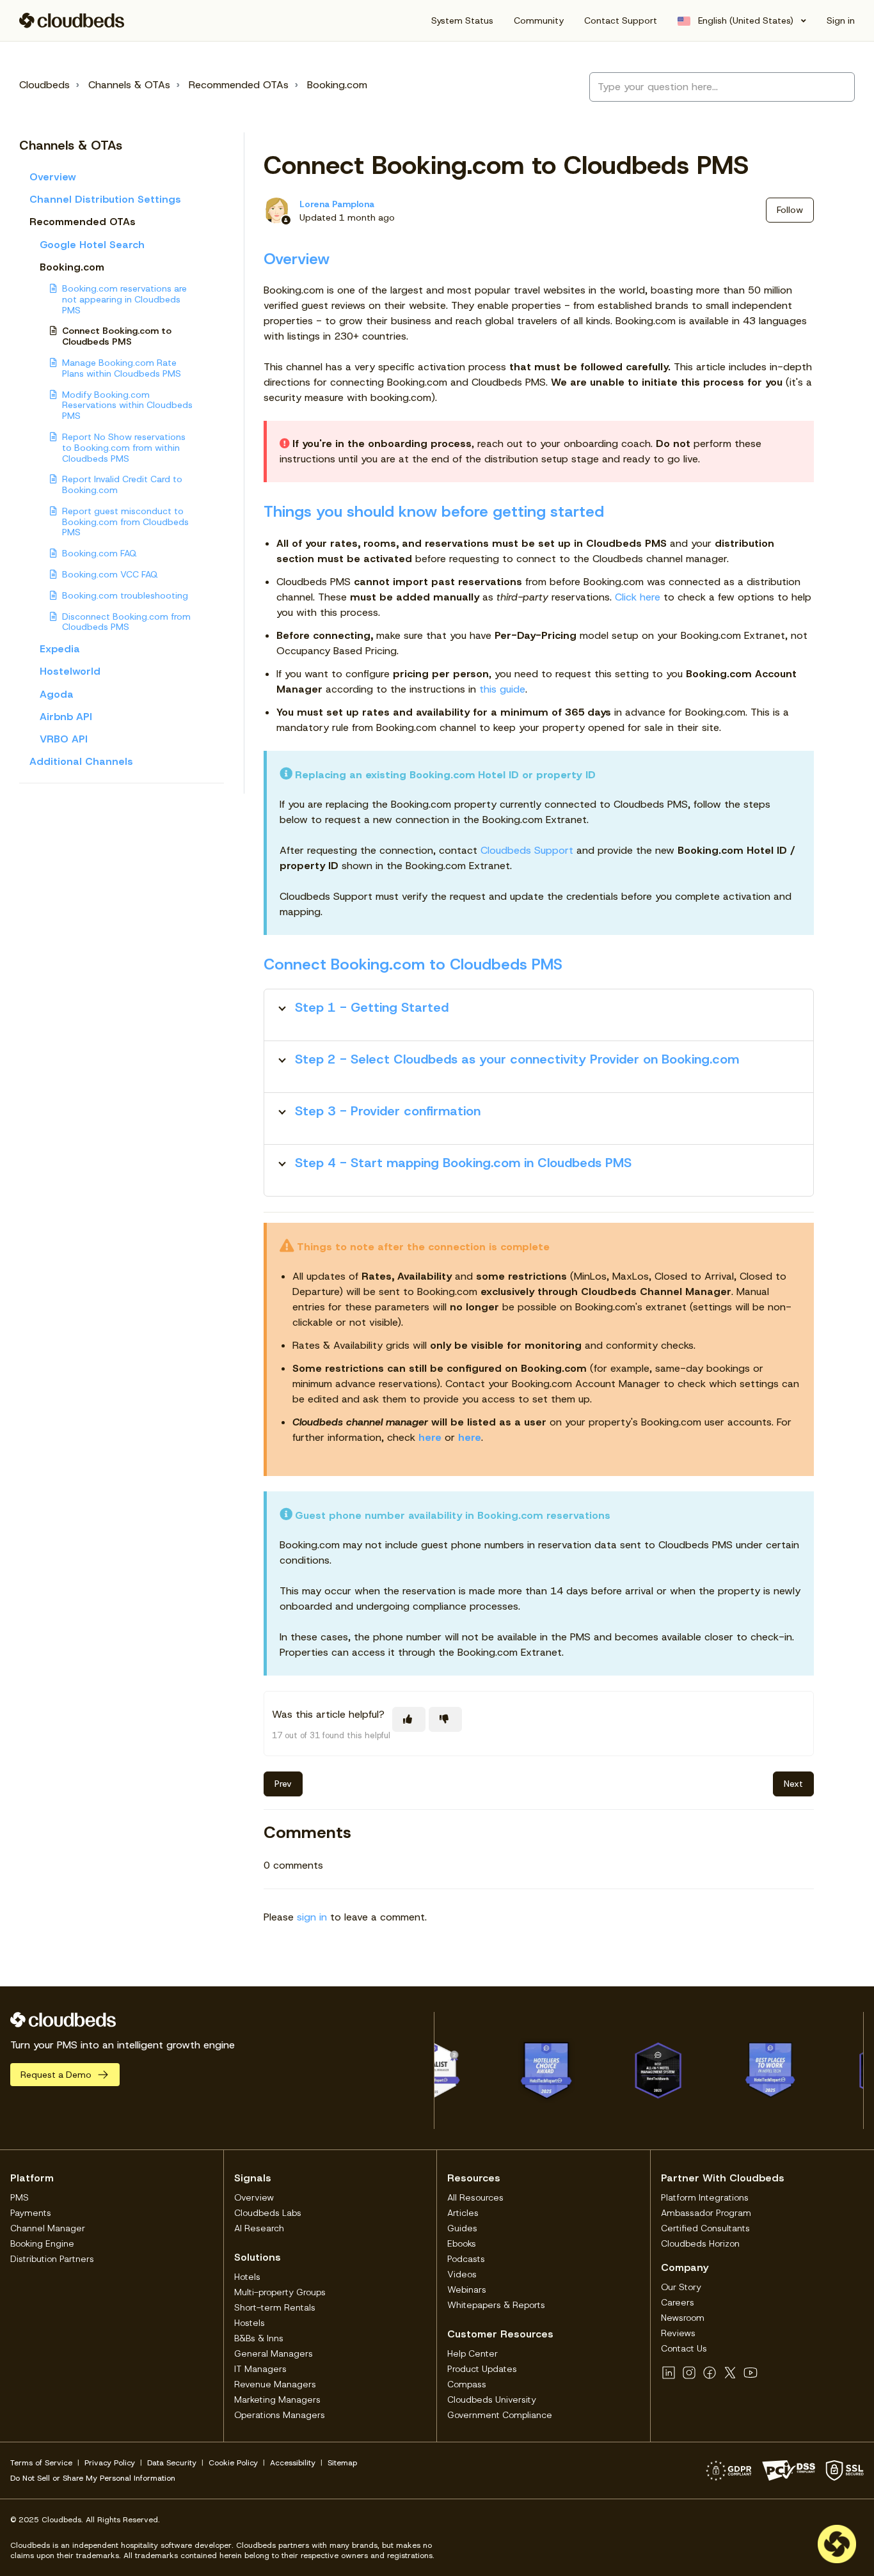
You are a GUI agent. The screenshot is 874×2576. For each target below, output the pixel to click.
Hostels (250, 2323)
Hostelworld (70, 671)
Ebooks (462, 2243)
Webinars (467, 2289)
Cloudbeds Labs (268, 2213)
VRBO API (64, 739)
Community (539, 20)
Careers (678, 2302)
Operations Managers (280, 2415)
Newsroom (683, 2318)
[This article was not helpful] (445, 1719)
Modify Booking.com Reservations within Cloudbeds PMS (127, 405)
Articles (463, 2213)
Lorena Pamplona (337, 204)
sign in (312, 1917)
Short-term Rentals (275, 2307)
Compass (467, 2384)
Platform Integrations (705, 2197)
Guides (462, 2228)
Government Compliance (500, 2415)
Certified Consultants (705, 2228)
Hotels (247, 2277)
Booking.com (337, 85)
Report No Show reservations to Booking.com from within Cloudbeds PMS (124, 448)
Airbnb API (66, 717)
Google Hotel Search (92, 245)
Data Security (172, 2463)
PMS (20, 2197)
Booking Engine (42, 2243)
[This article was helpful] (409, 1719)
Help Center (473, 2353)
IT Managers (260, 2369)
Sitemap (342, 2463)
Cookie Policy (233, 2463)
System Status (462, 20)
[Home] (72, 20)
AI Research (259, 2228)
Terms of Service (41, 2463)
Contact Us (684, 2348)
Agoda (57, 694)
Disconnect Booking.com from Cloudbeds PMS (126, 622)
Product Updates (482, 2369)
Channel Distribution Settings (105, 199)
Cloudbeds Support (527, 850)
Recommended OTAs (239, 85)
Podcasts (466, 2259)
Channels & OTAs (129, 85)
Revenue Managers (275, 2384)
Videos (462, 2274)
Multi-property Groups (280, 2292)
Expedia (60, 649)
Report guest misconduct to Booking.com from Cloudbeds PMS (125, 522)
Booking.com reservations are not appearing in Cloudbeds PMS (124, 299)
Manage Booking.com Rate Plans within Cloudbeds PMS (122, 368)
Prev (283, 1784)
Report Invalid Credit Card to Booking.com (122, 484)
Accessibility (293, 2463)
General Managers (274, 2353)
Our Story (681, 2287)
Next (793, 1784)
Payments (31, 2213)
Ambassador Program (706, 2213)
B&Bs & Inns (259, 2338)
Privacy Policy (110, 2463)
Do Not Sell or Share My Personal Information (93, 2478)
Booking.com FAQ (99, 553)
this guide (502, 689)
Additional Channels (81, 761)
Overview (53, 177)
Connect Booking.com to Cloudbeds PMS (117, 336)
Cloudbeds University (492, 2399)
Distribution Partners (52, 2259)
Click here (638, 597)
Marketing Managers (277, 2399)
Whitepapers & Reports (496, 2305)
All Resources (475, 2197)
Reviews (678, 2333)
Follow (790, 210)
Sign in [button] (841, 20)
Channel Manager (48, 2228)
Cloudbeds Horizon (700, 2243)
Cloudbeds (44, 85)
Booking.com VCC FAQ (110, 574)
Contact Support (621, 20)
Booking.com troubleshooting (125, 595)
